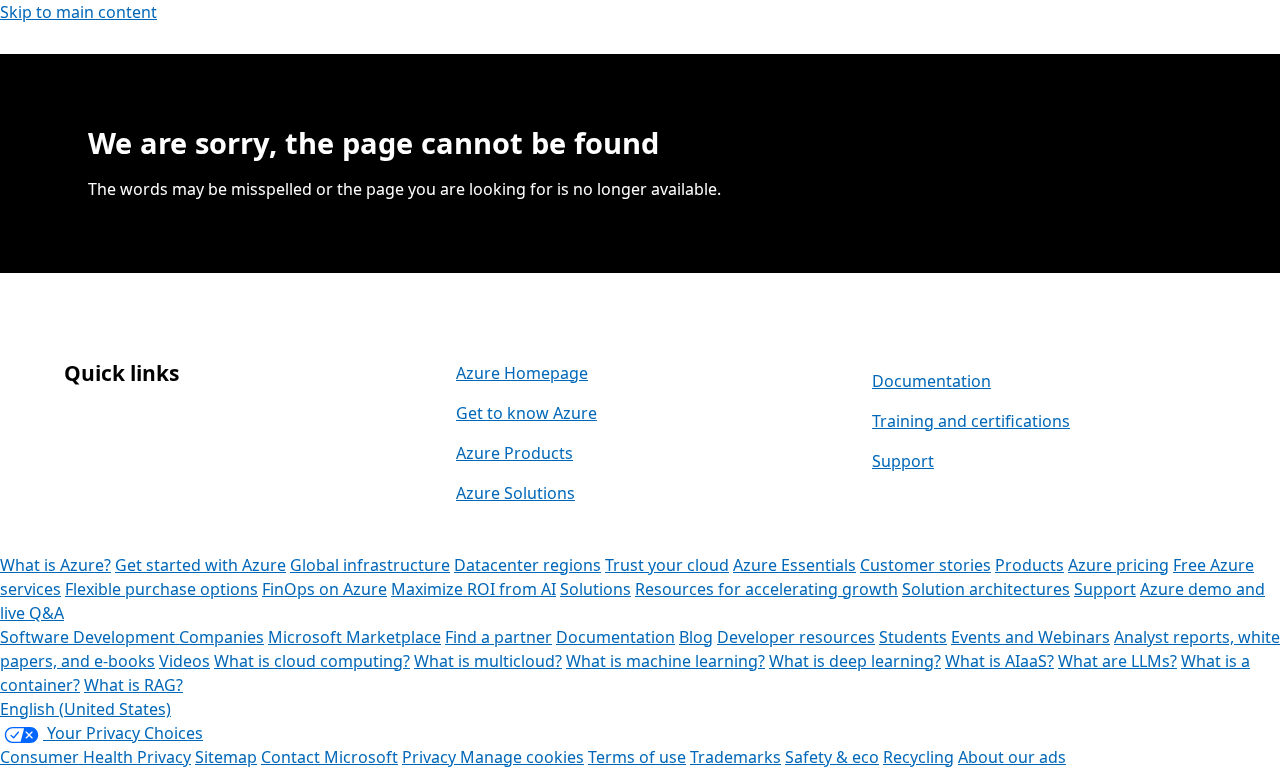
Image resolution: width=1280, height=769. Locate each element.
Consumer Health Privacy (95, 757)
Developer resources (796, 637)
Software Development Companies (132, 637)
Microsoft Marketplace (354, 637)
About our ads (1012, 757)
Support (903, 461)
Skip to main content (78, 12)
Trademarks (735, 757)
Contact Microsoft (329, 757)
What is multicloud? (488, 661)
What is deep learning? (855, 661)
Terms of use (637, 757)
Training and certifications (971, 421)
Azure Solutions (515, 493)
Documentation (931, 381)
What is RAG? (133, 685)
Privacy (431, 757)
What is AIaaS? (999, 661)
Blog (696, 637)
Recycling (918, 757)
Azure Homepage (522, 373)
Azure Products (514, 453)
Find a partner (498, 637)
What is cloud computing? (312, 661)
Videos (184, 661)
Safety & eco (832, 757)
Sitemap (226, 757)
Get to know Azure (526, 413)
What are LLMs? (1117, 661)
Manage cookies (522, 757)
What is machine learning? (665, 661)
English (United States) (85, 709)
